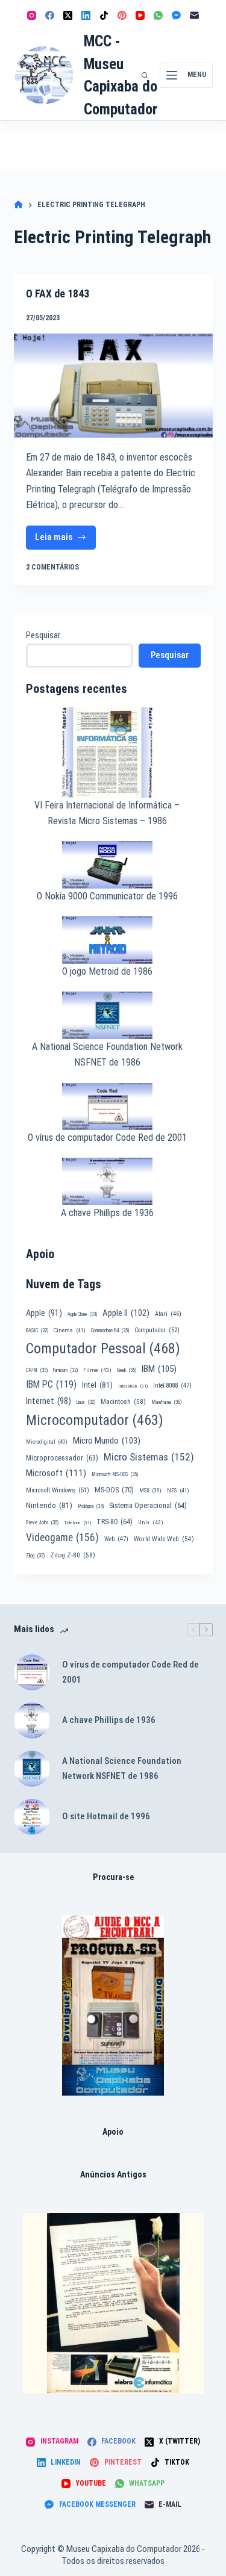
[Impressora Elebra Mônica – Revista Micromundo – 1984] (113, 2303)
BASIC (37, 1330)
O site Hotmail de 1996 (106, 1816)
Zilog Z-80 (73, 1555)
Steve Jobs (42, 1522)
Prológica (91, 1506)
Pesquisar (43, 635)
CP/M (37, 1370)
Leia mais (58, 540)
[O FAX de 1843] (113, 386)
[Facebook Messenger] (176, 15)
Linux (86, 1402)
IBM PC (51, 1384)
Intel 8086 (133, 1386)
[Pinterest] (122, 15)
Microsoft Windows (58, 1490)
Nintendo (49, 1505)
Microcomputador (95, 1420)
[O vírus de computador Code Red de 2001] (32, 1672)
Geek (127, 1370)
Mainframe (167, 1402)
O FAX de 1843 (58, 293)
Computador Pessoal (103, 1349)
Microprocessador (62, 1458)
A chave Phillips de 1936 (107, 1213)
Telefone (77, 1523)
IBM (159, 1369)
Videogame (62, 1538)
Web (116, 1539)
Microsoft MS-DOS (115, 1474)
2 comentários (52, 567)
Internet (49, 1401)
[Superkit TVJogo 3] (113, 2006)
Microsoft (56, 1473)
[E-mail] (194, 15)
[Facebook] (50, 15)
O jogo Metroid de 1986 (107, 971)
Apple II (126, 1313)
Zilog (35, 1556)
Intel (97, 1385)
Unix (151, 1522)
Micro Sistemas (149, 1457)
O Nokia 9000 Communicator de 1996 (107, 896)
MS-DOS (114, 1490)
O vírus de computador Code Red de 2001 (107, 1137)
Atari (168, 1314)
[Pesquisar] (145, 75)
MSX (150, 1490)
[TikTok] (104, 15)
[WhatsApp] (158, 15)
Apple (44, 1313)
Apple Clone (82, 1314)
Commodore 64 (110, 1330)
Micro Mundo (107, 1441)
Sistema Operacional (148, 1506)
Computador (157, 1330)
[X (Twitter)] (68, 15)
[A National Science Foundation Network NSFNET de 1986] (32, 1769)
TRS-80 (115, 1522)
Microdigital (47, 1442)
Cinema (70, 1330)
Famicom (65, 1370)
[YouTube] (140, 15)
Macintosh (123, 1401)
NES (178, 1490)
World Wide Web (164, 1539)
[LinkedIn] (86, 15)
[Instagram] (32, 15)
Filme (97, 1370)
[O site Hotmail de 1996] (32, 1817)
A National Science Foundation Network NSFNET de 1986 (122, 1768)
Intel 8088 (172, 1386)
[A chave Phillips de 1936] (32, 1721)
